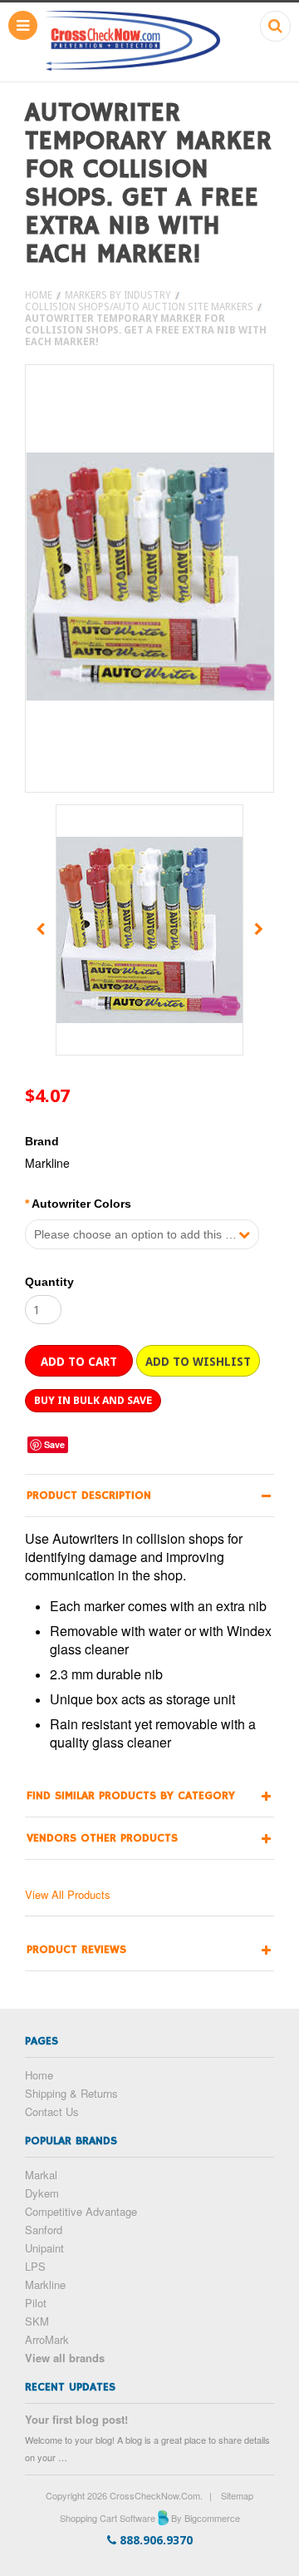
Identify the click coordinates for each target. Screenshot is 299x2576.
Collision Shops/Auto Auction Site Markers (139, 307)
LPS (35, 2266)
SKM (37, 2321)
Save (54, 1444)
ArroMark (47, 2339)
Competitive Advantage (81, 2211)
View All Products (68, 1894)
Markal (41, 2175)
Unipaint (44, 2248)
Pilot (36, 2303)
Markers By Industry (118, 295)
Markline (45, 2284)
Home (39, 295)
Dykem (42, 2193)
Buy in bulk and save (93, 1400)
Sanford (44, 2230)
